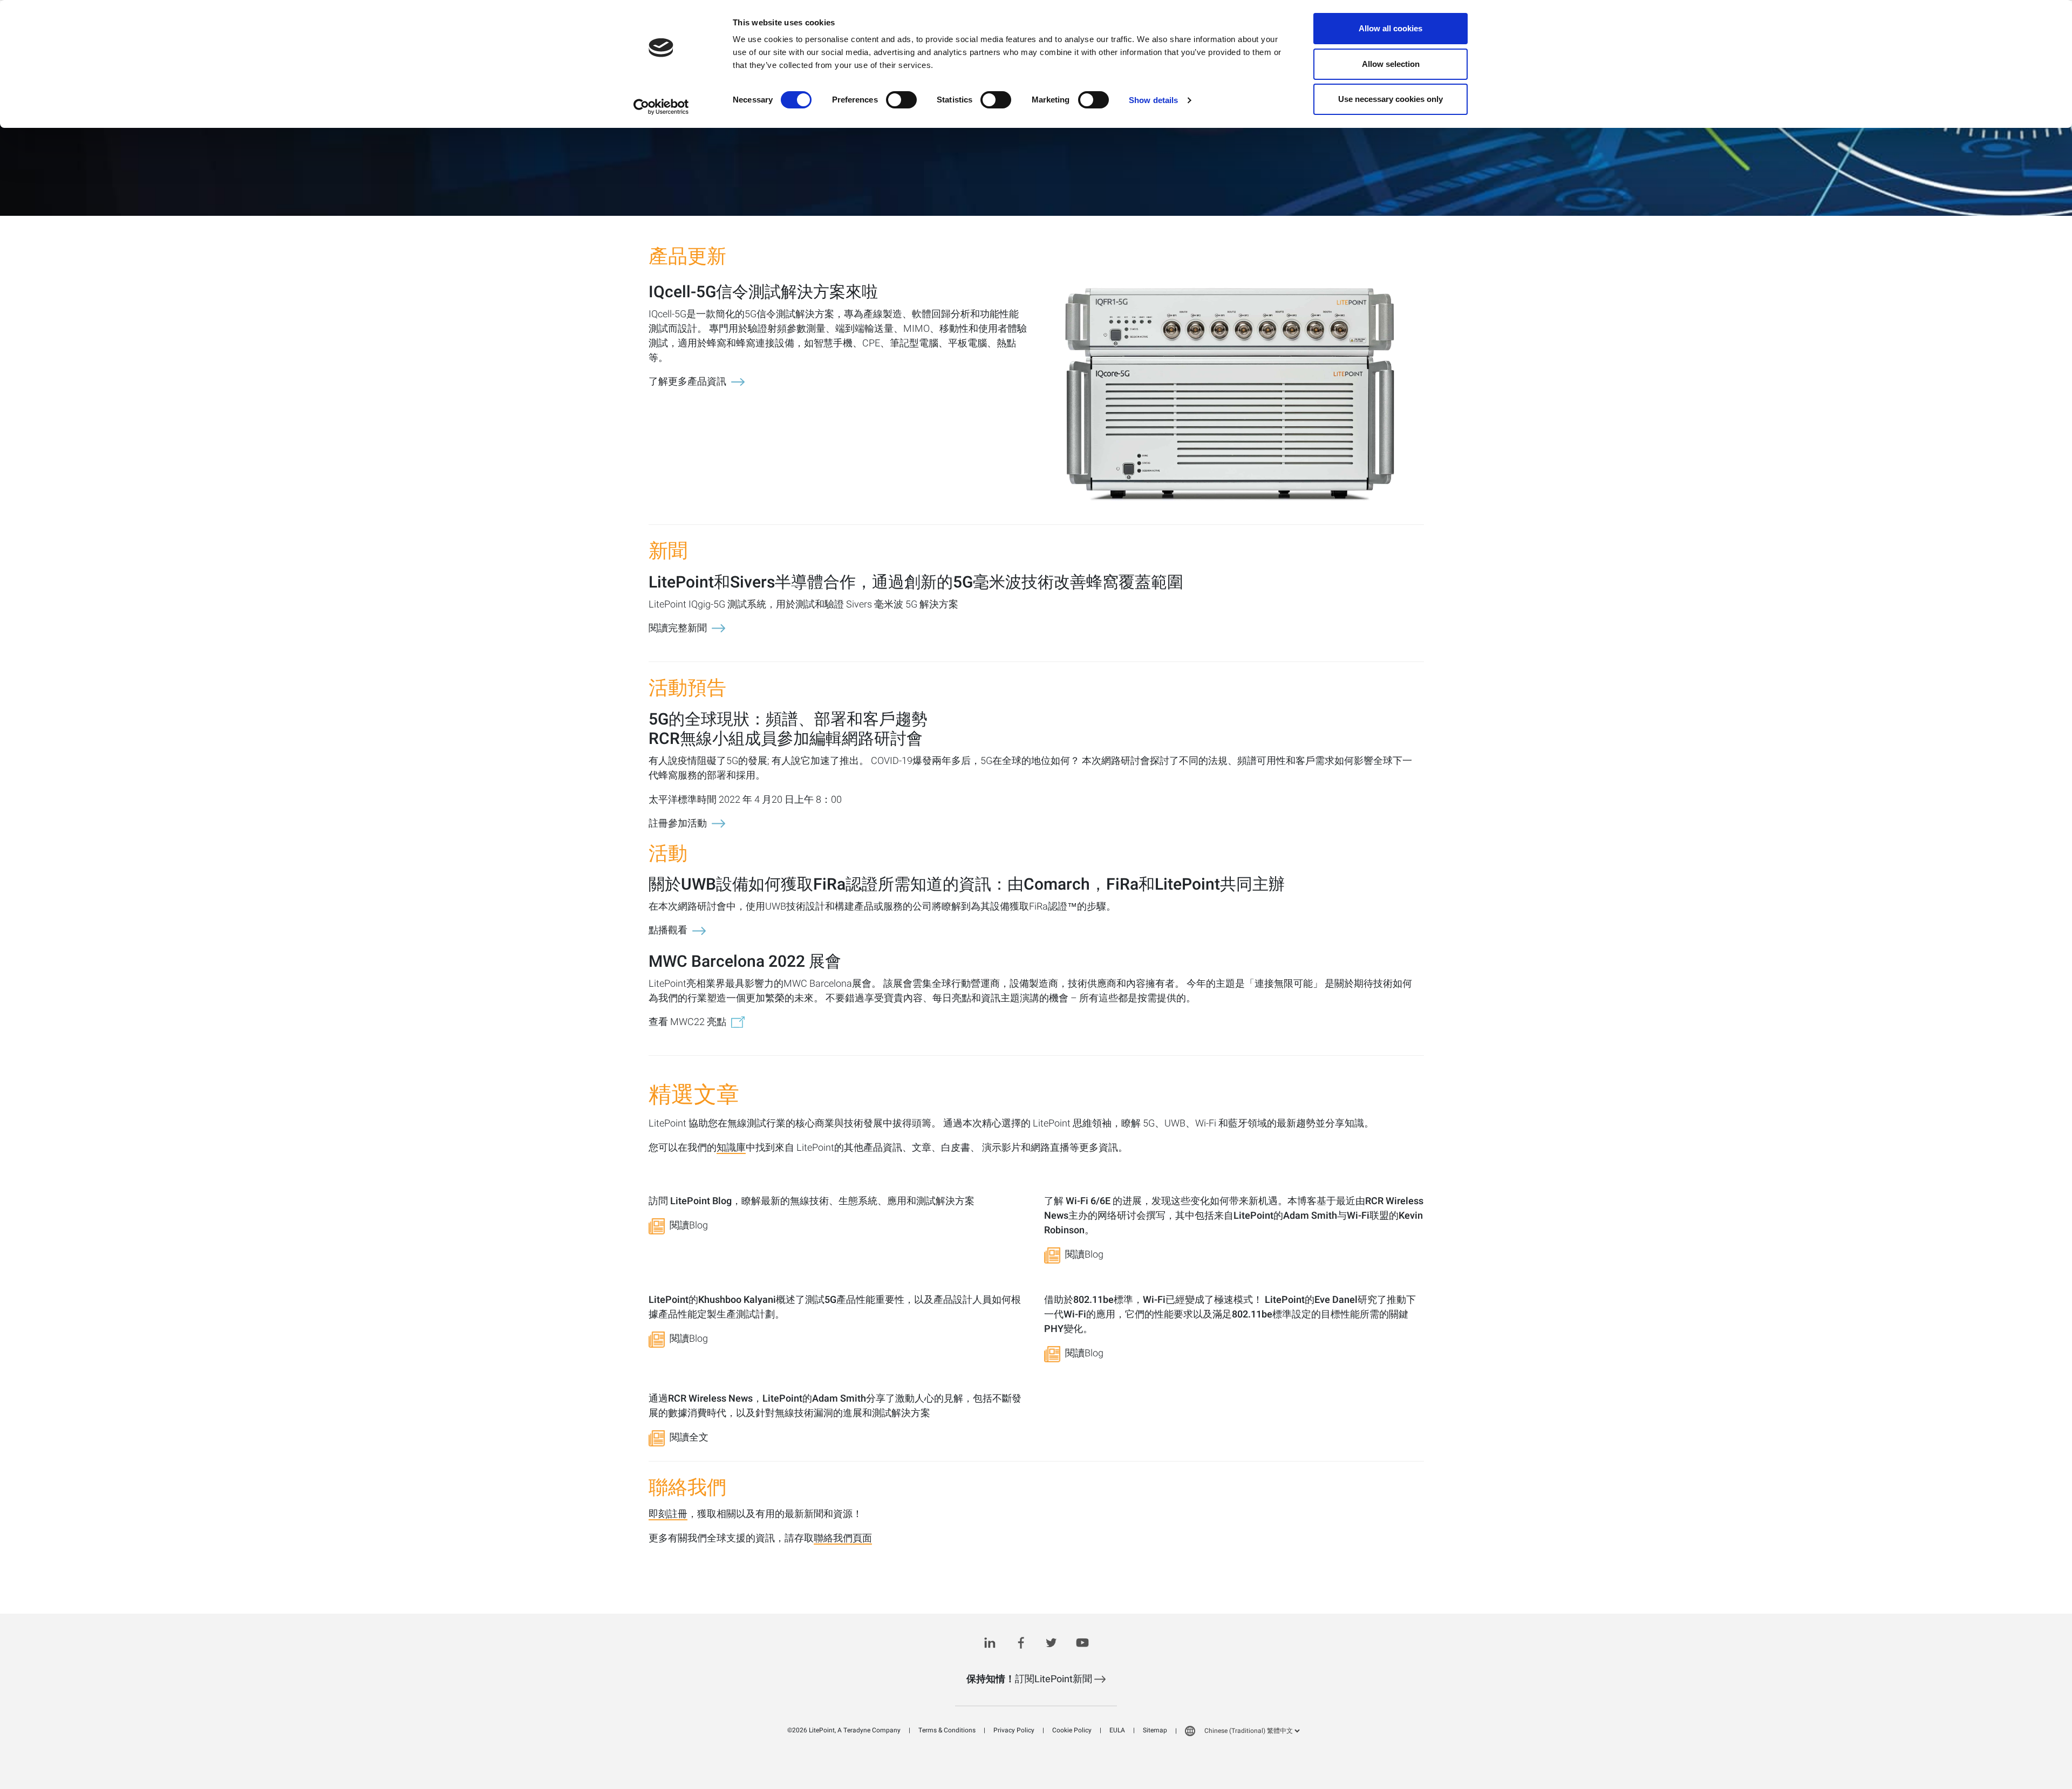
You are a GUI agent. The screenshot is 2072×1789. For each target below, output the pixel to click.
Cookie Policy (1072, 1730)
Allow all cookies (1391, 28)
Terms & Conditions (947, 1730)
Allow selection (1391, 64)
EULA (1117, 1730)
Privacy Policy (1014, 1730)
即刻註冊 (668, 1515)
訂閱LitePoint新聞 (1030, 1679)
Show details (1153, 100)
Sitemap (1155, 1730)
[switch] (901, 100)
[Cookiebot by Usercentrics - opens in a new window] (661, 107)
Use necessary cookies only (1391, 99)
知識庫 (731, 1149)
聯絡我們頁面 (843, 1539)
